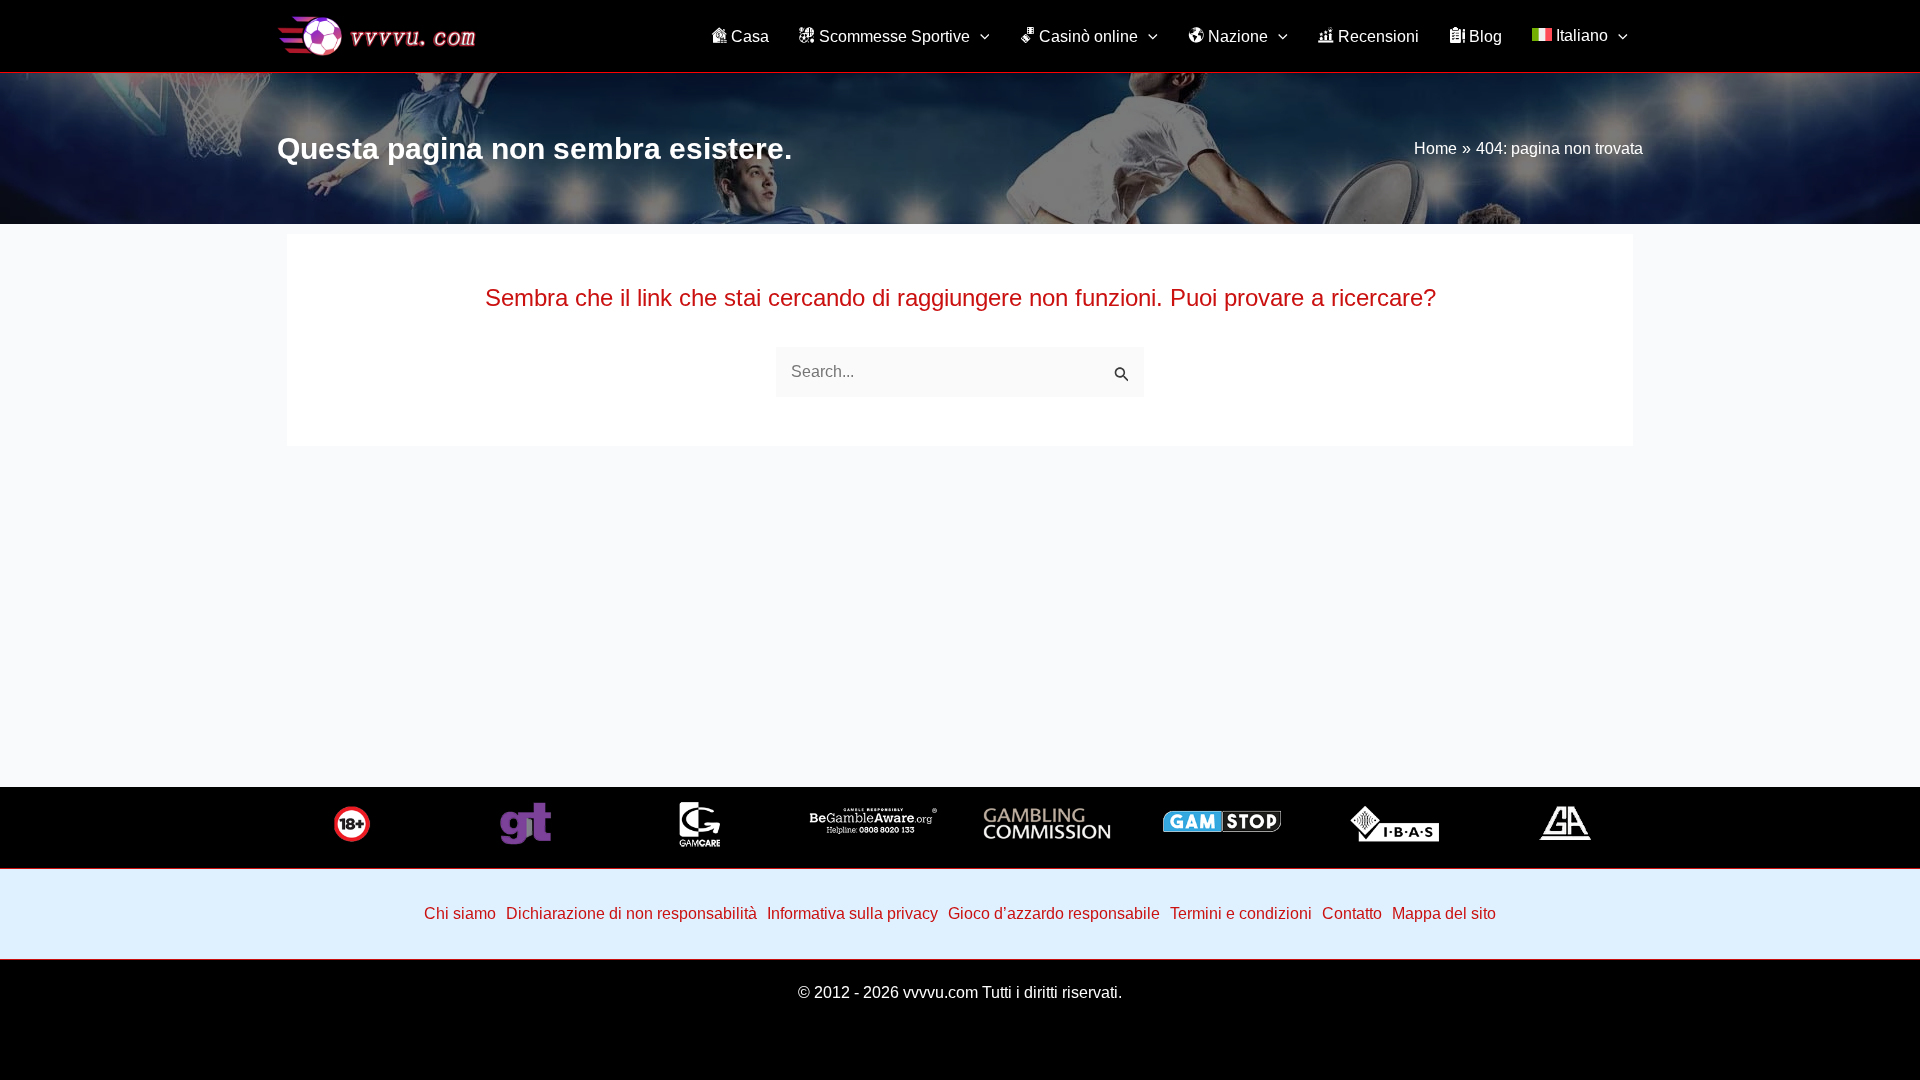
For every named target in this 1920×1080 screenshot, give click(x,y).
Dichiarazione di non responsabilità (631, 913)
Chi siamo (460, 913)
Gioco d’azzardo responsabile (1054, 913)
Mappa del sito (1444, 913)
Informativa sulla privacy (852, 913)
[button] (980, 36)
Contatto (1352, 913)
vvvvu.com (940, 992)
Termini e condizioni (1241, 913)
